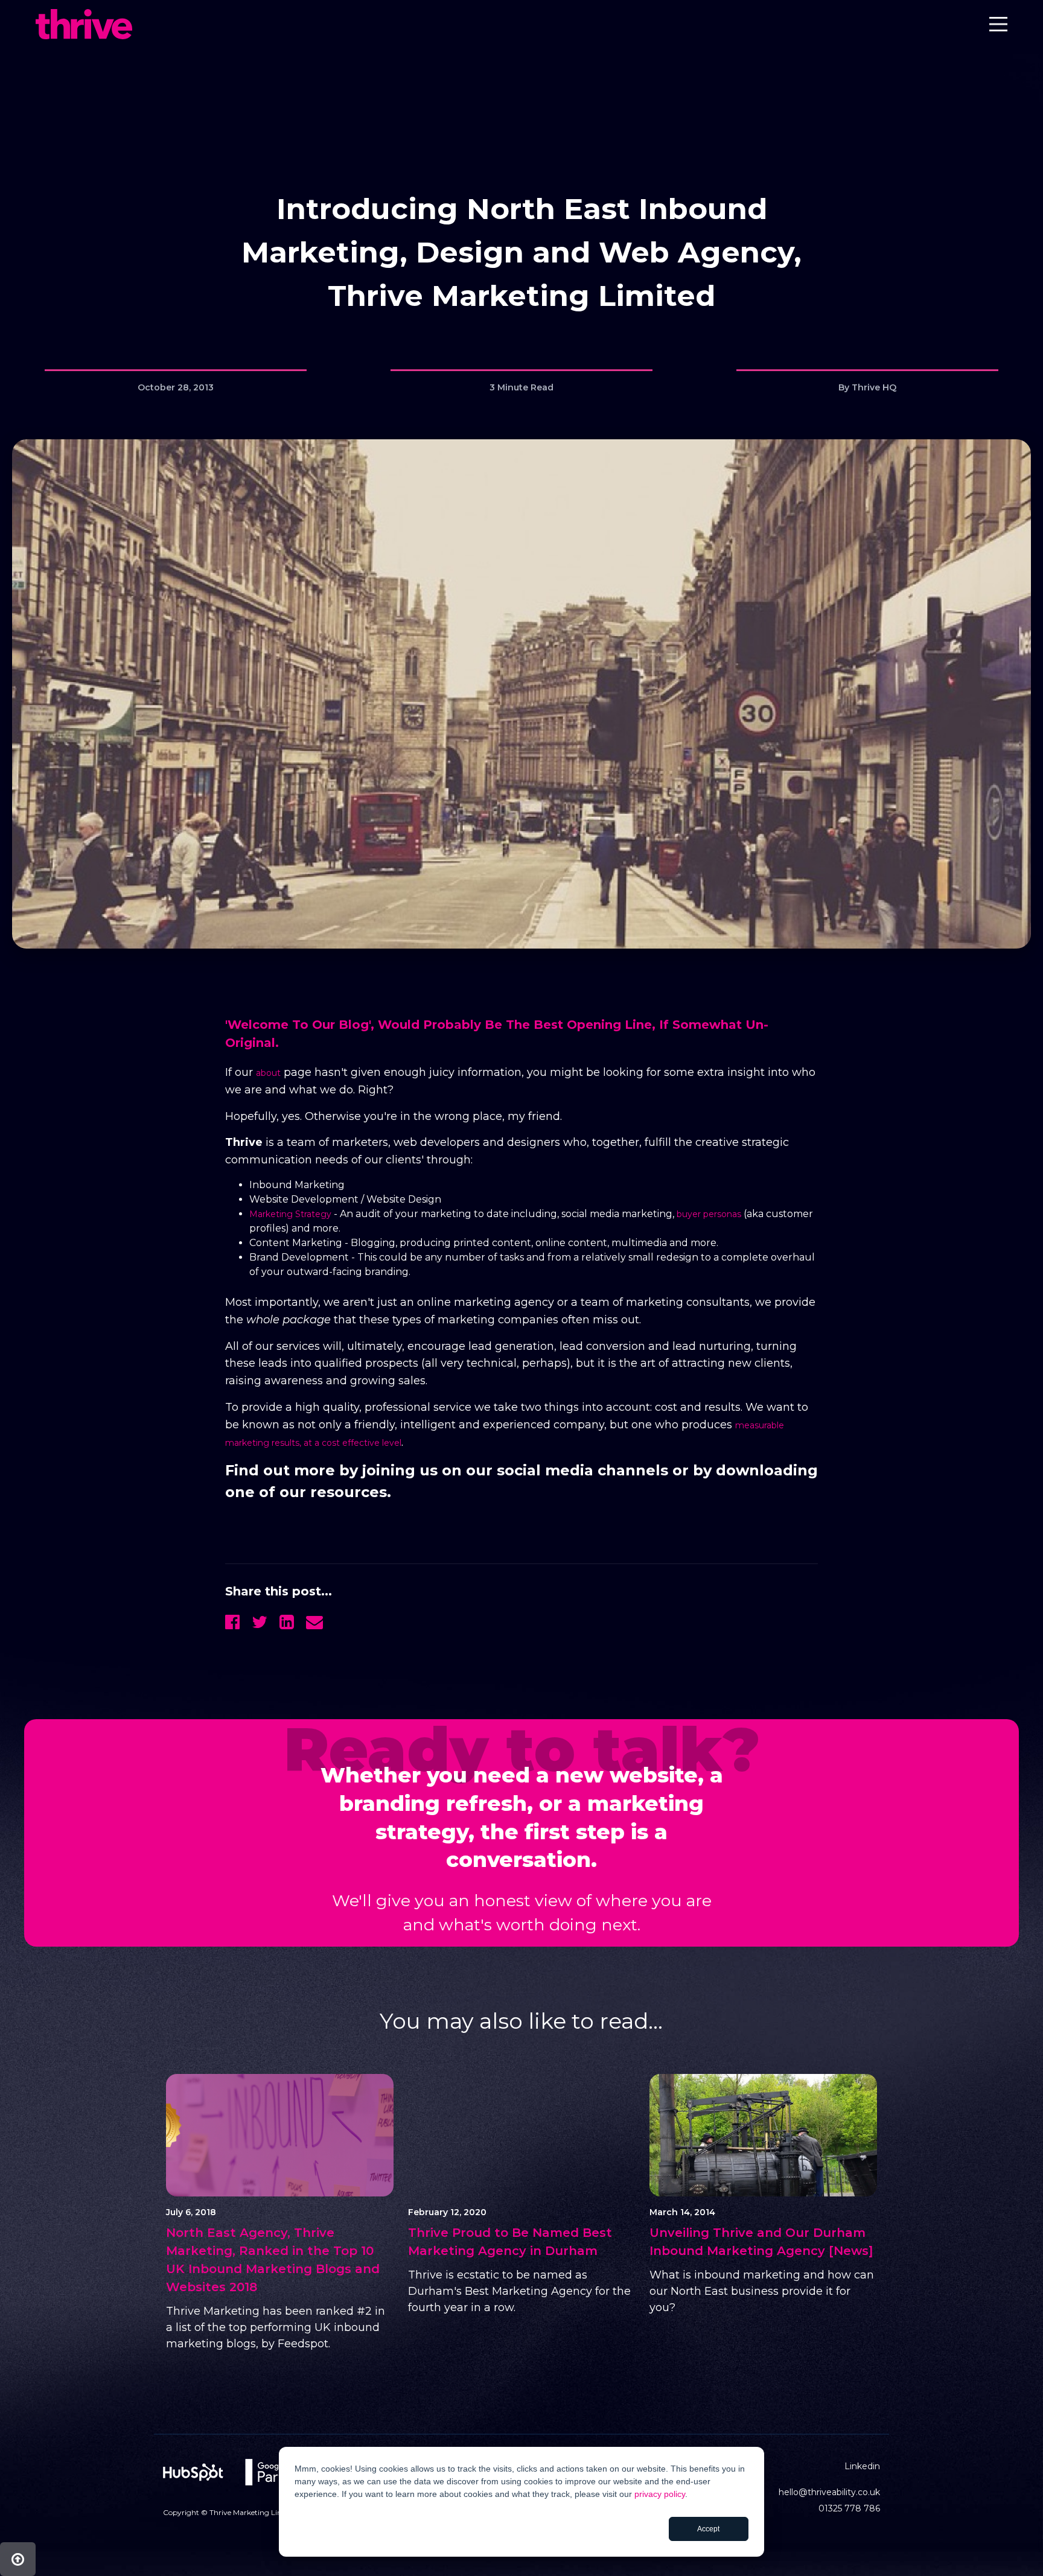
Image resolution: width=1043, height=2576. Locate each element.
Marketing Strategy (290, 1214)
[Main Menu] (998, 27)
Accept (708, 2529)
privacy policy (660, 2494)
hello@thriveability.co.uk (829, 2492)
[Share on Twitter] (260, 1622)
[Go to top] (18, 2559)
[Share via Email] (314, 1622)
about (268, 1073)
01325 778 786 (849, 2508)
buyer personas (709, 1214)
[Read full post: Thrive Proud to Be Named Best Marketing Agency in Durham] (522, 2135)
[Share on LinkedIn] (287, 1622)
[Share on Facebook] (232, 1622)
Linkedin (862, 2466)
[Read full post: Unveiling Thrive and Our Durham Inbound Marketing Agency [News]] (763, 2135)
